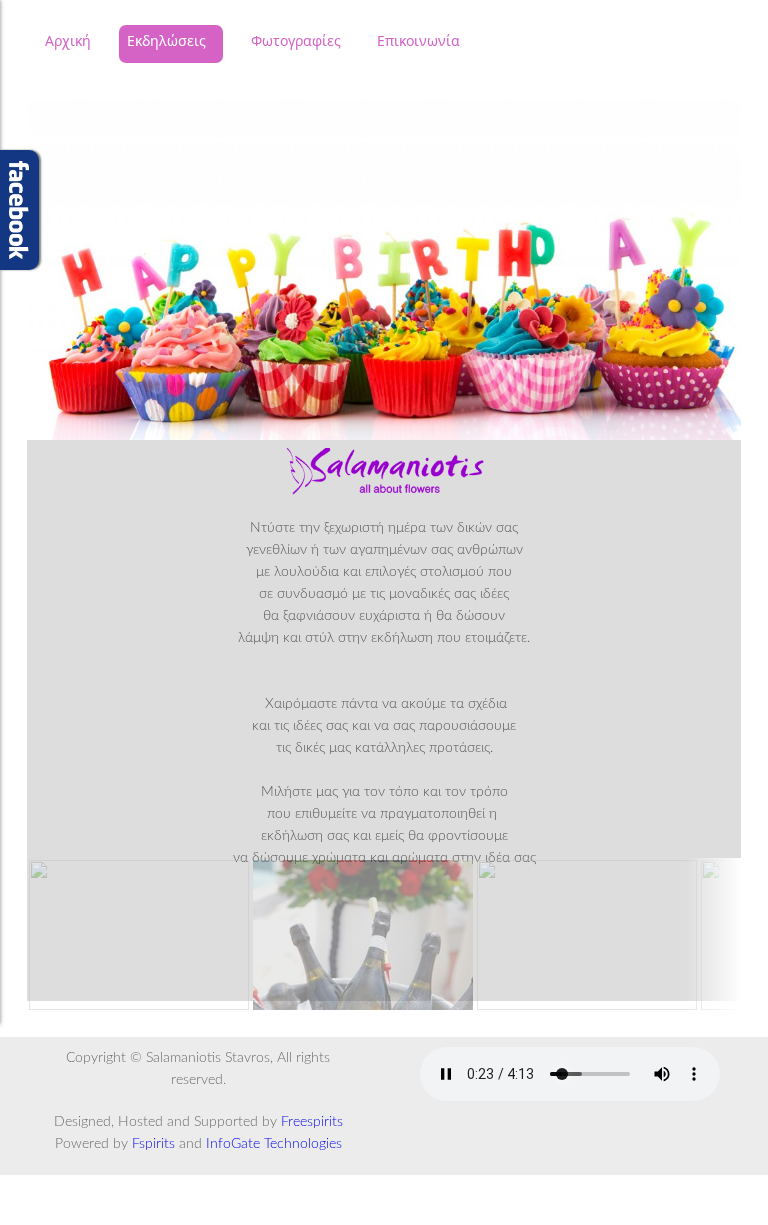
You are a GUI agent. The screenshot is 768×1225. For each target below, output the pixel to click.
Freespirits (312, 1122)
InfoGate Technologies (274, 1144)
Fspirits (153, 1144)
